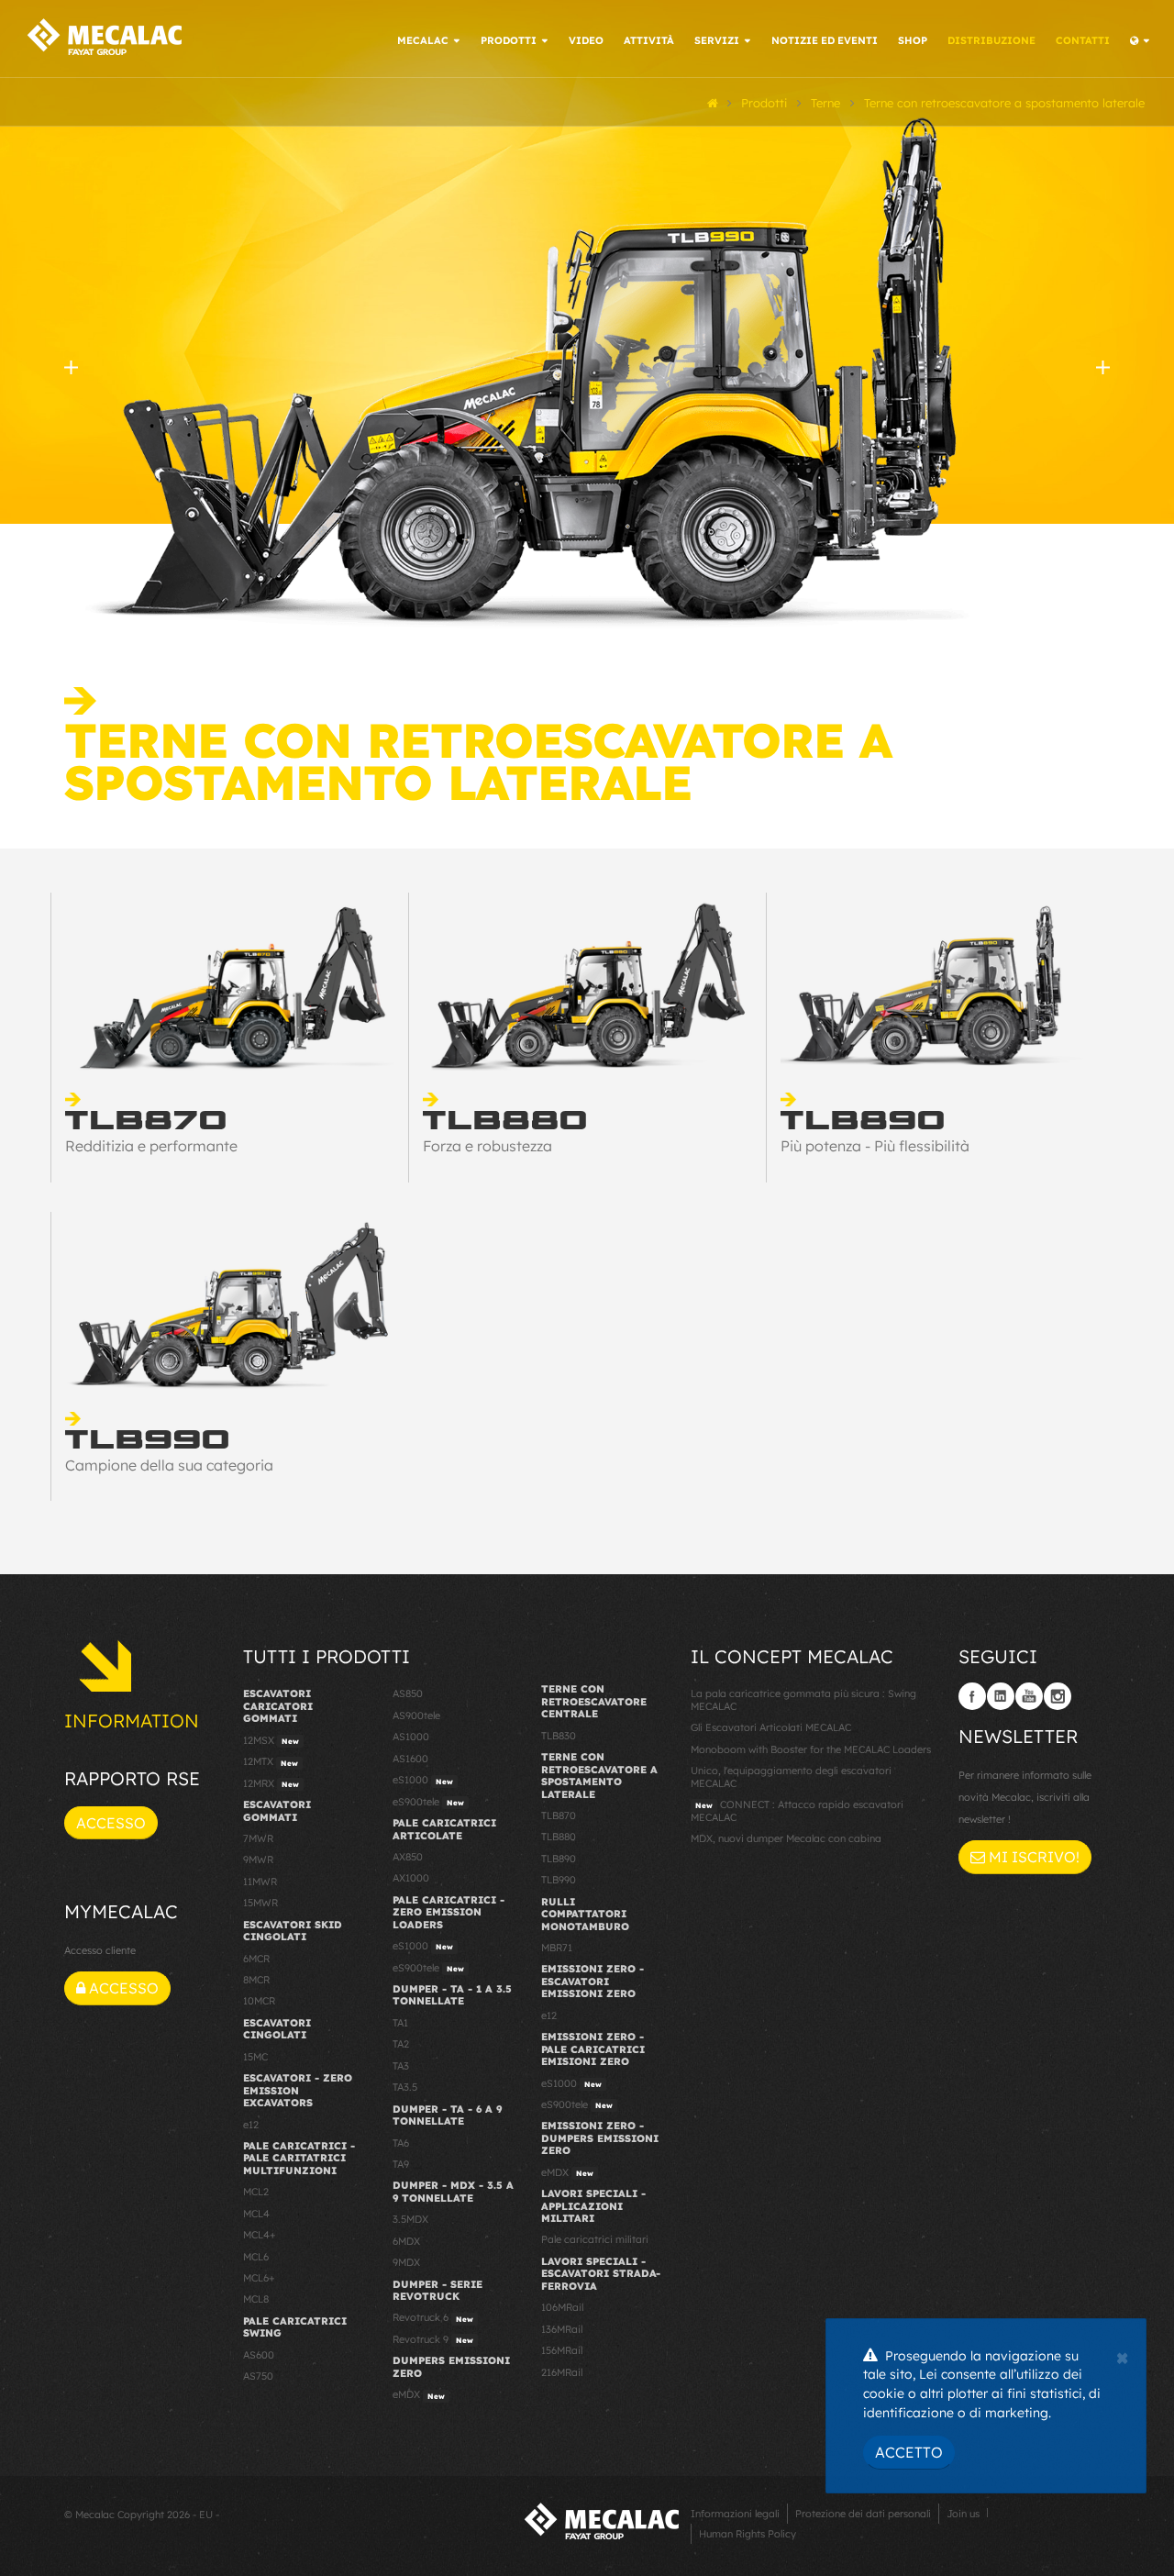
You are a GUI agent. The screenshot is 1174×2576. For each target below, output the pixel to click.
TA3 (401, 2066)
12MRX (271, 1783)
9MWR (258, 1860)
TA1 (400, 2023)
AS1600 (410, 1759)
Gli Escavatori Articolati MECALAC (771, 1727)
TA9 (401, 2164)
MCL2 (256, 2192)
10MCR (259, 2001)
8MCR (256, 1980)
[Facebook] (972, 1696)
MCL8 (256, 2299)
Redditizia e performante (151, 1146)
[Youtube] (1029, 1696)
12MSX (271, 1740)
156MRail (562, 2350)
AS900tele (416, 1715)
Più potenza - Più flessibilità (875, 1146)
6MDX (406, 2241)
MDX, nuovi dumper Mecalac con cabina (786, 1838)
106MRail (562, 2307)
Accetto (909, 2452)
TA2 (401, 2044)
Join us (963, 2514)
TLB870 (559, 1815)
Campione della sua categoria (169, 1465)
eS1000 (423, 1780)
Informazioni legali (735, 2514)
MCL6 (256, 2257)
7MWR (258, 1838)
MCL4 (256, 2214)
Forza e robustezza (487, 1146)
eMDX (419, 2394)
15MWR (260, 1903)
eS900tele (428, 1802)
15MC (255, 2057)
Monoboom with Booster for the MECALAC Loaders (811, 1749)
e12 (251, 2125)
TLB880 (559, 1837)
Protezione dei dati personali (863, 2514)
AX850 (408, 1857)
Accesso (111, 1823)
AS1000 (411, 1737)
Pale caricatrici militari (595, 2239)
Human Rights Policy (748, 2534)
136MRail (562, 2329)
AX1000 (411, 1878)
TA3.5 (405, 2087)
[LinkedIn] (1001, 1696)
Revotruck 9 (433, 2339)
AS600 (259, 2355)
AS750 (258, 2376)
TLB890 (559, 1859)
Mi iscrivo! (1032, 1857)
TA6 (401, 2143)
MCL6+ (259, 2278)
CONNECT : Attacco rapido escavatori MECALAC (797, 1810)
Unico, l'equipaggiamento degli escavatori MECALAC (791, 1777)
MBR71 (557, 1948)
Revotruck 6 (433, 2317)
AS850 (408, 1693)
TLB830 (559, 1736)
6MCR (256, 1959)
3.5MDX (410, 2219)
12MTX (271, 1761)
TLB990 (559, 1880)
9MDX (406, 2262)
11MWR (260, 1882)
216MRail (562, 2372)
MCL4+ (260, 2235)
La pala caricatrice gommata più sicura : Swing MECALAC (803, 1699)
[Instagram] (1058, 1696)
